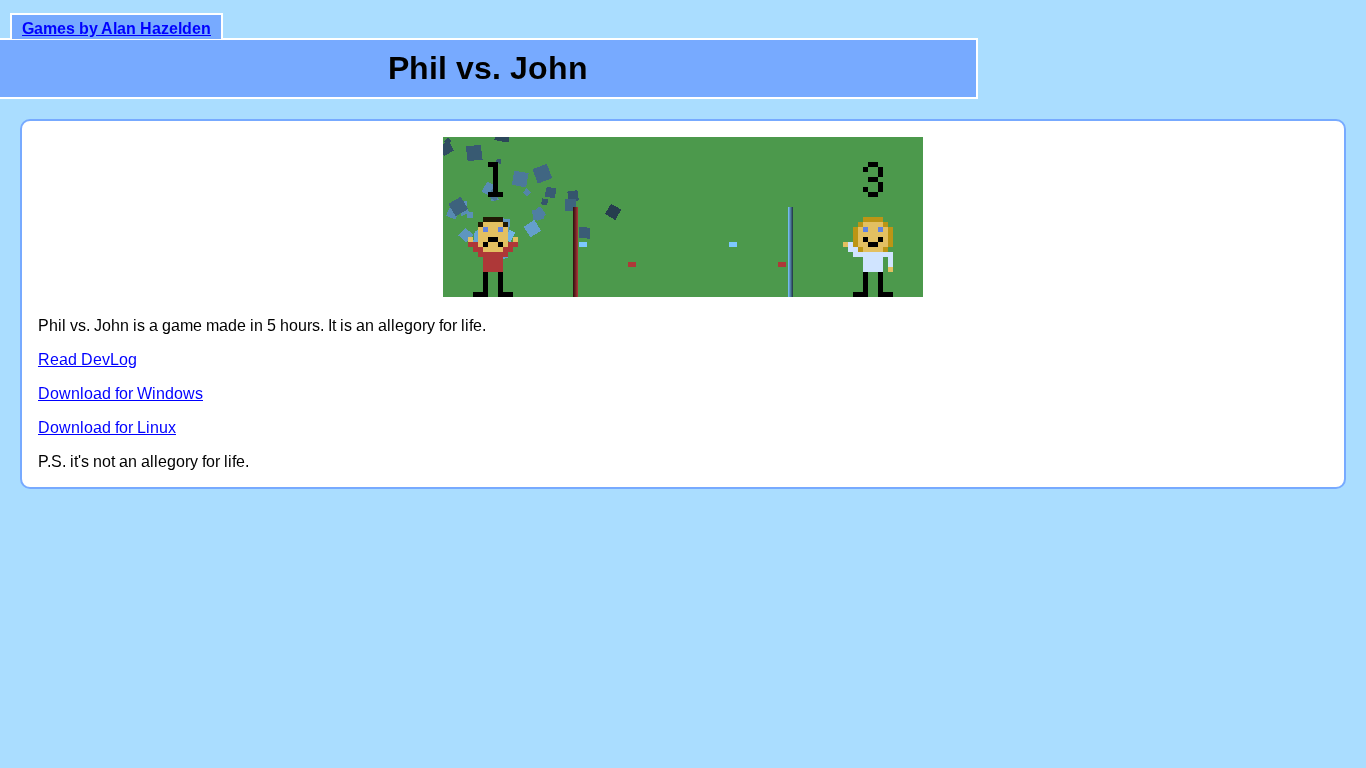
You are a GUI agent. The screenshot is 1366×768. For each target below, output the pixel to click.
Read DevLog (87, 359)
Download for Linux (107, 427)
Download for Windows (120, 393)
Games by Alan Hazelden (116, 28)
